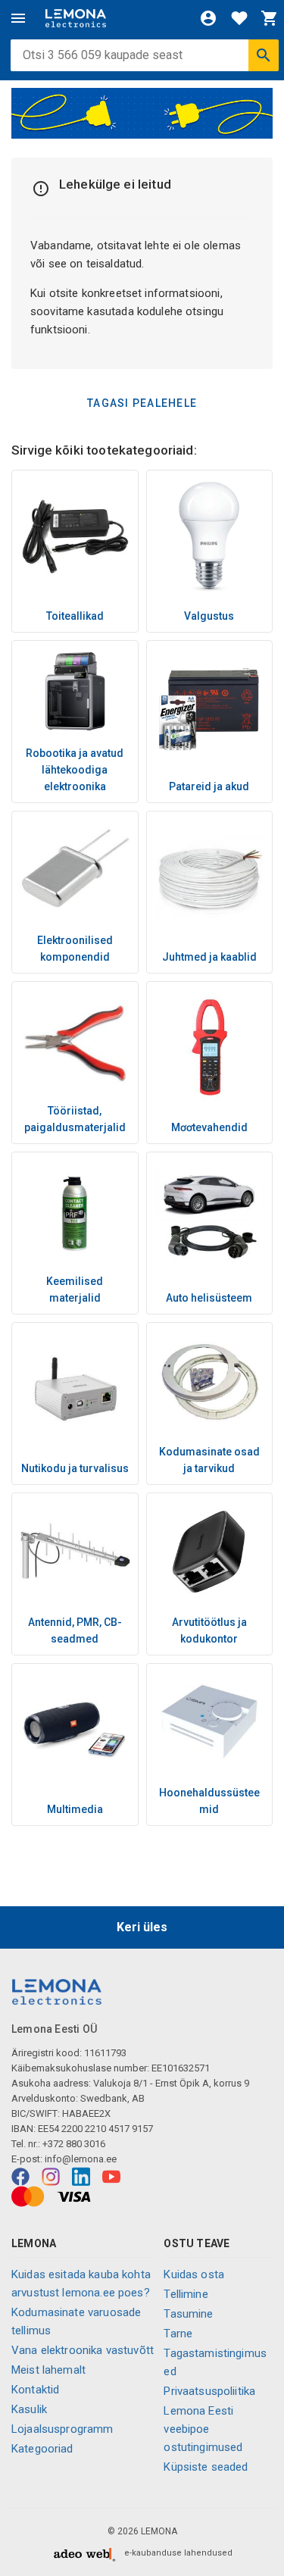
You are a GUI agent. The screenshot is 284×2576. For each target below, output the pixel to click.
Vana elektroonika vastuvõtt (83, 2350)
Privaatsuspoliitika (209, 2391)
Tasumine (188, 2314)
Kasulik (29, 2409)
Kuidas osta (194, 2274)
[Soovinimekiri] (239, 18)
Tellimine (186, 2294)
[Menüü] (18, 18)
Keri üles (142, 1927)
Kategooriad (42, 2449)
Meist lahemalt (48, 2370)
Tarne (178, 2334)
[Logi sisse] (208, 18)
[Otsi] (264, 55)
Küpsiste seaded (206, 2467)
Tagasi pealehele (142, 403)
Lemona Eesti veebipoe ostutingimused (203, 2429)
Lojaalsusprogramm (62, 2429)
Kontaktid (35, 2390)
